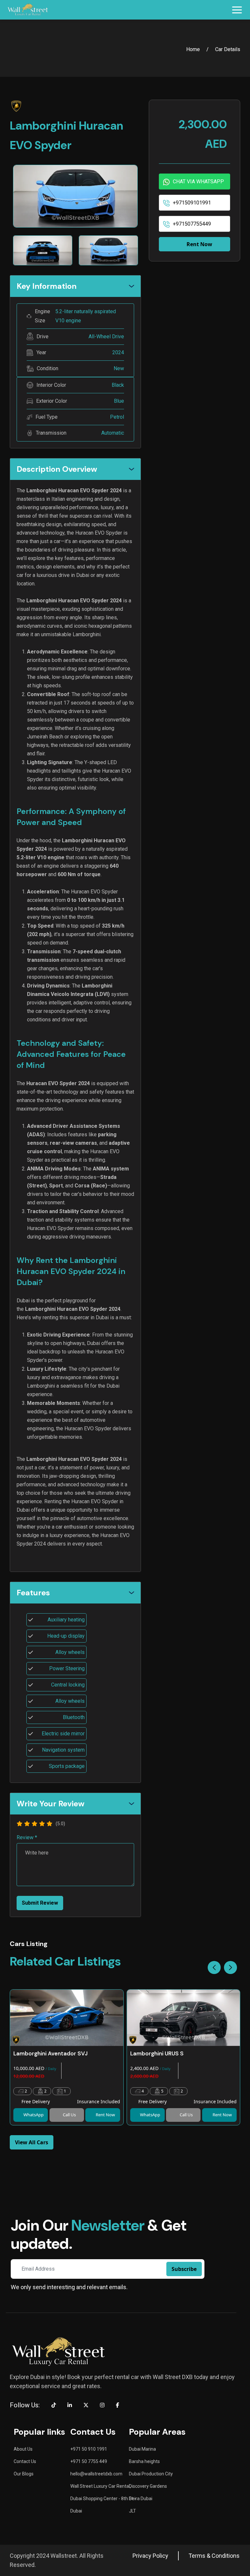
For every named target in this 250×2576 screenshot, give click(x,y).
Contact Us (25, 2461)
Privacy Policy (150, 2556)
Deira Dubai (141, 2499)
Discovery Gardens (148, 2486)
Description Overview (57, 469)
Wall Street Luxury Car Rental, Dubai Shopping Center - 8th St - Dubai (103, 2499)
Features (33, 1593)
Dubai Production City (151, 2474)
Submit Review (40, 1903)
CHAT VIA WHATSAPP (198, 182)
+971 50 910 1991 (89, 2449)
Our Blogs (24, 2474)
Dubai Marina (142, 2449)
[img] (20, 1824)
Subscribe (184, 2269)
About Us (23, 2449)
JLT (132, 2511)
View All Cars (32, 2142)
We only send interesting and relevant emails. (69, 2287)
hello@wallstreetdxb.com (96, 2474)
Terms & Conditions (214, 2556)
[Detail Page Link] (67, 2018)
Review (27, 1838)
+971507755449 (192, 224)
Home (193, 49)
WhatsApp (34, 2115)
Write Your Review (50, 1804)
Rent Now (199, 244)
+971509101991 (192, 203)
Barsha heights (144, 2461)
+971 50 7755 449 (89, 2461)
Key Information (47, 286)
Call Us (69, 2115)
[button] (230, 1967)
